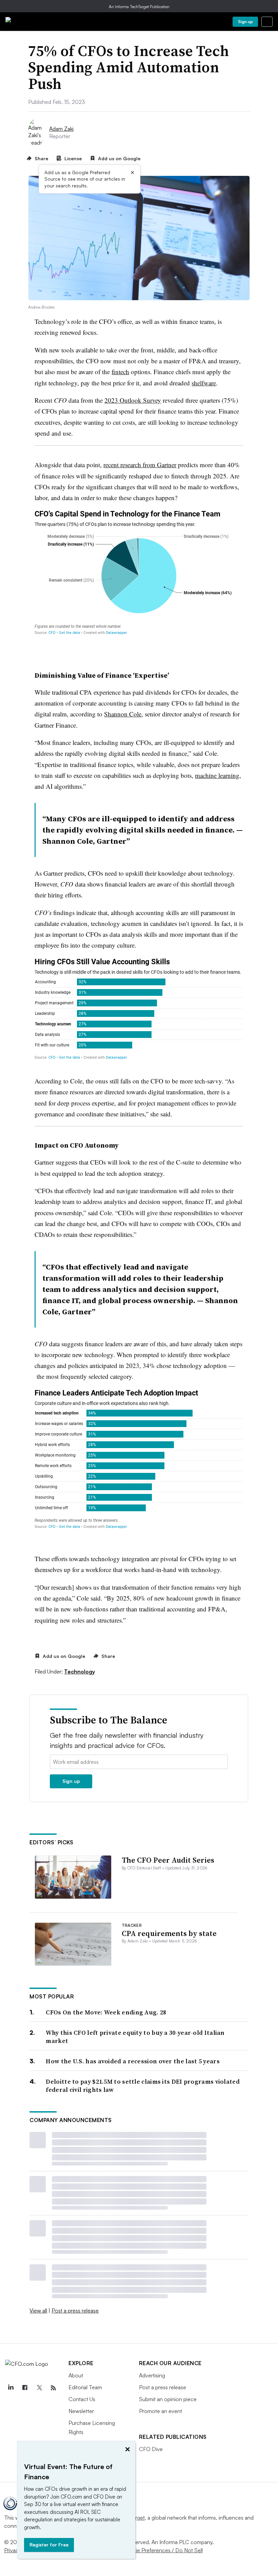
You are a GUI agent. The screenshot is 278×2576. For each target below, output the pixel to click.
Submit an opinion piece (168, 2399)
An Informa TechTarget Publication (139, 7)
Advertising (152, 2375)
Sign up (245, 22)
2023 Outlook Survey (133, 400)
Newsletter (81, 2411)
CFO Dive (151, 2449)
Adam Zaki (61, 129)
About (76, 2375)
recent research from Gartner (140, 465)
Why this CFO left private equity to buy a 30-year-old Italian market (135, 2037)
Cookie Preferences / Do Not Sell (163, 2550)
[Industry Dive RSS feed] (53, 2388)
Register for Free (49, 2545)
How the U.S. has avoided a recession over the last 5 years (133, 2061)
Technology (80, 1671)
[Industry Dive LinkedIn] (11, 2388)
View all (38, 2310)
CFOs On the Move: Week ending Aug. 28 (106, 2012)
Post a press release (75, 2310)
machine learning (217, 775)
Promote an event (161, 2411)
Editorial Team (85, 2387)
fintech (120, 372)
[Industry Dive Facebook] (25, 2388)
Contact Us (82, 2399)
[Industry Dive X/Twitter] (39, 2388)
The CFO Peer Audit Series (168, 1860)
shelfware (204, 383)
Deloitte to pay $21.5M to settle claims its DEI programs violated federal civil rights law (143, 2086)
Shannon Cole (123, 714)
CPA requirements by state (169, 1933)
